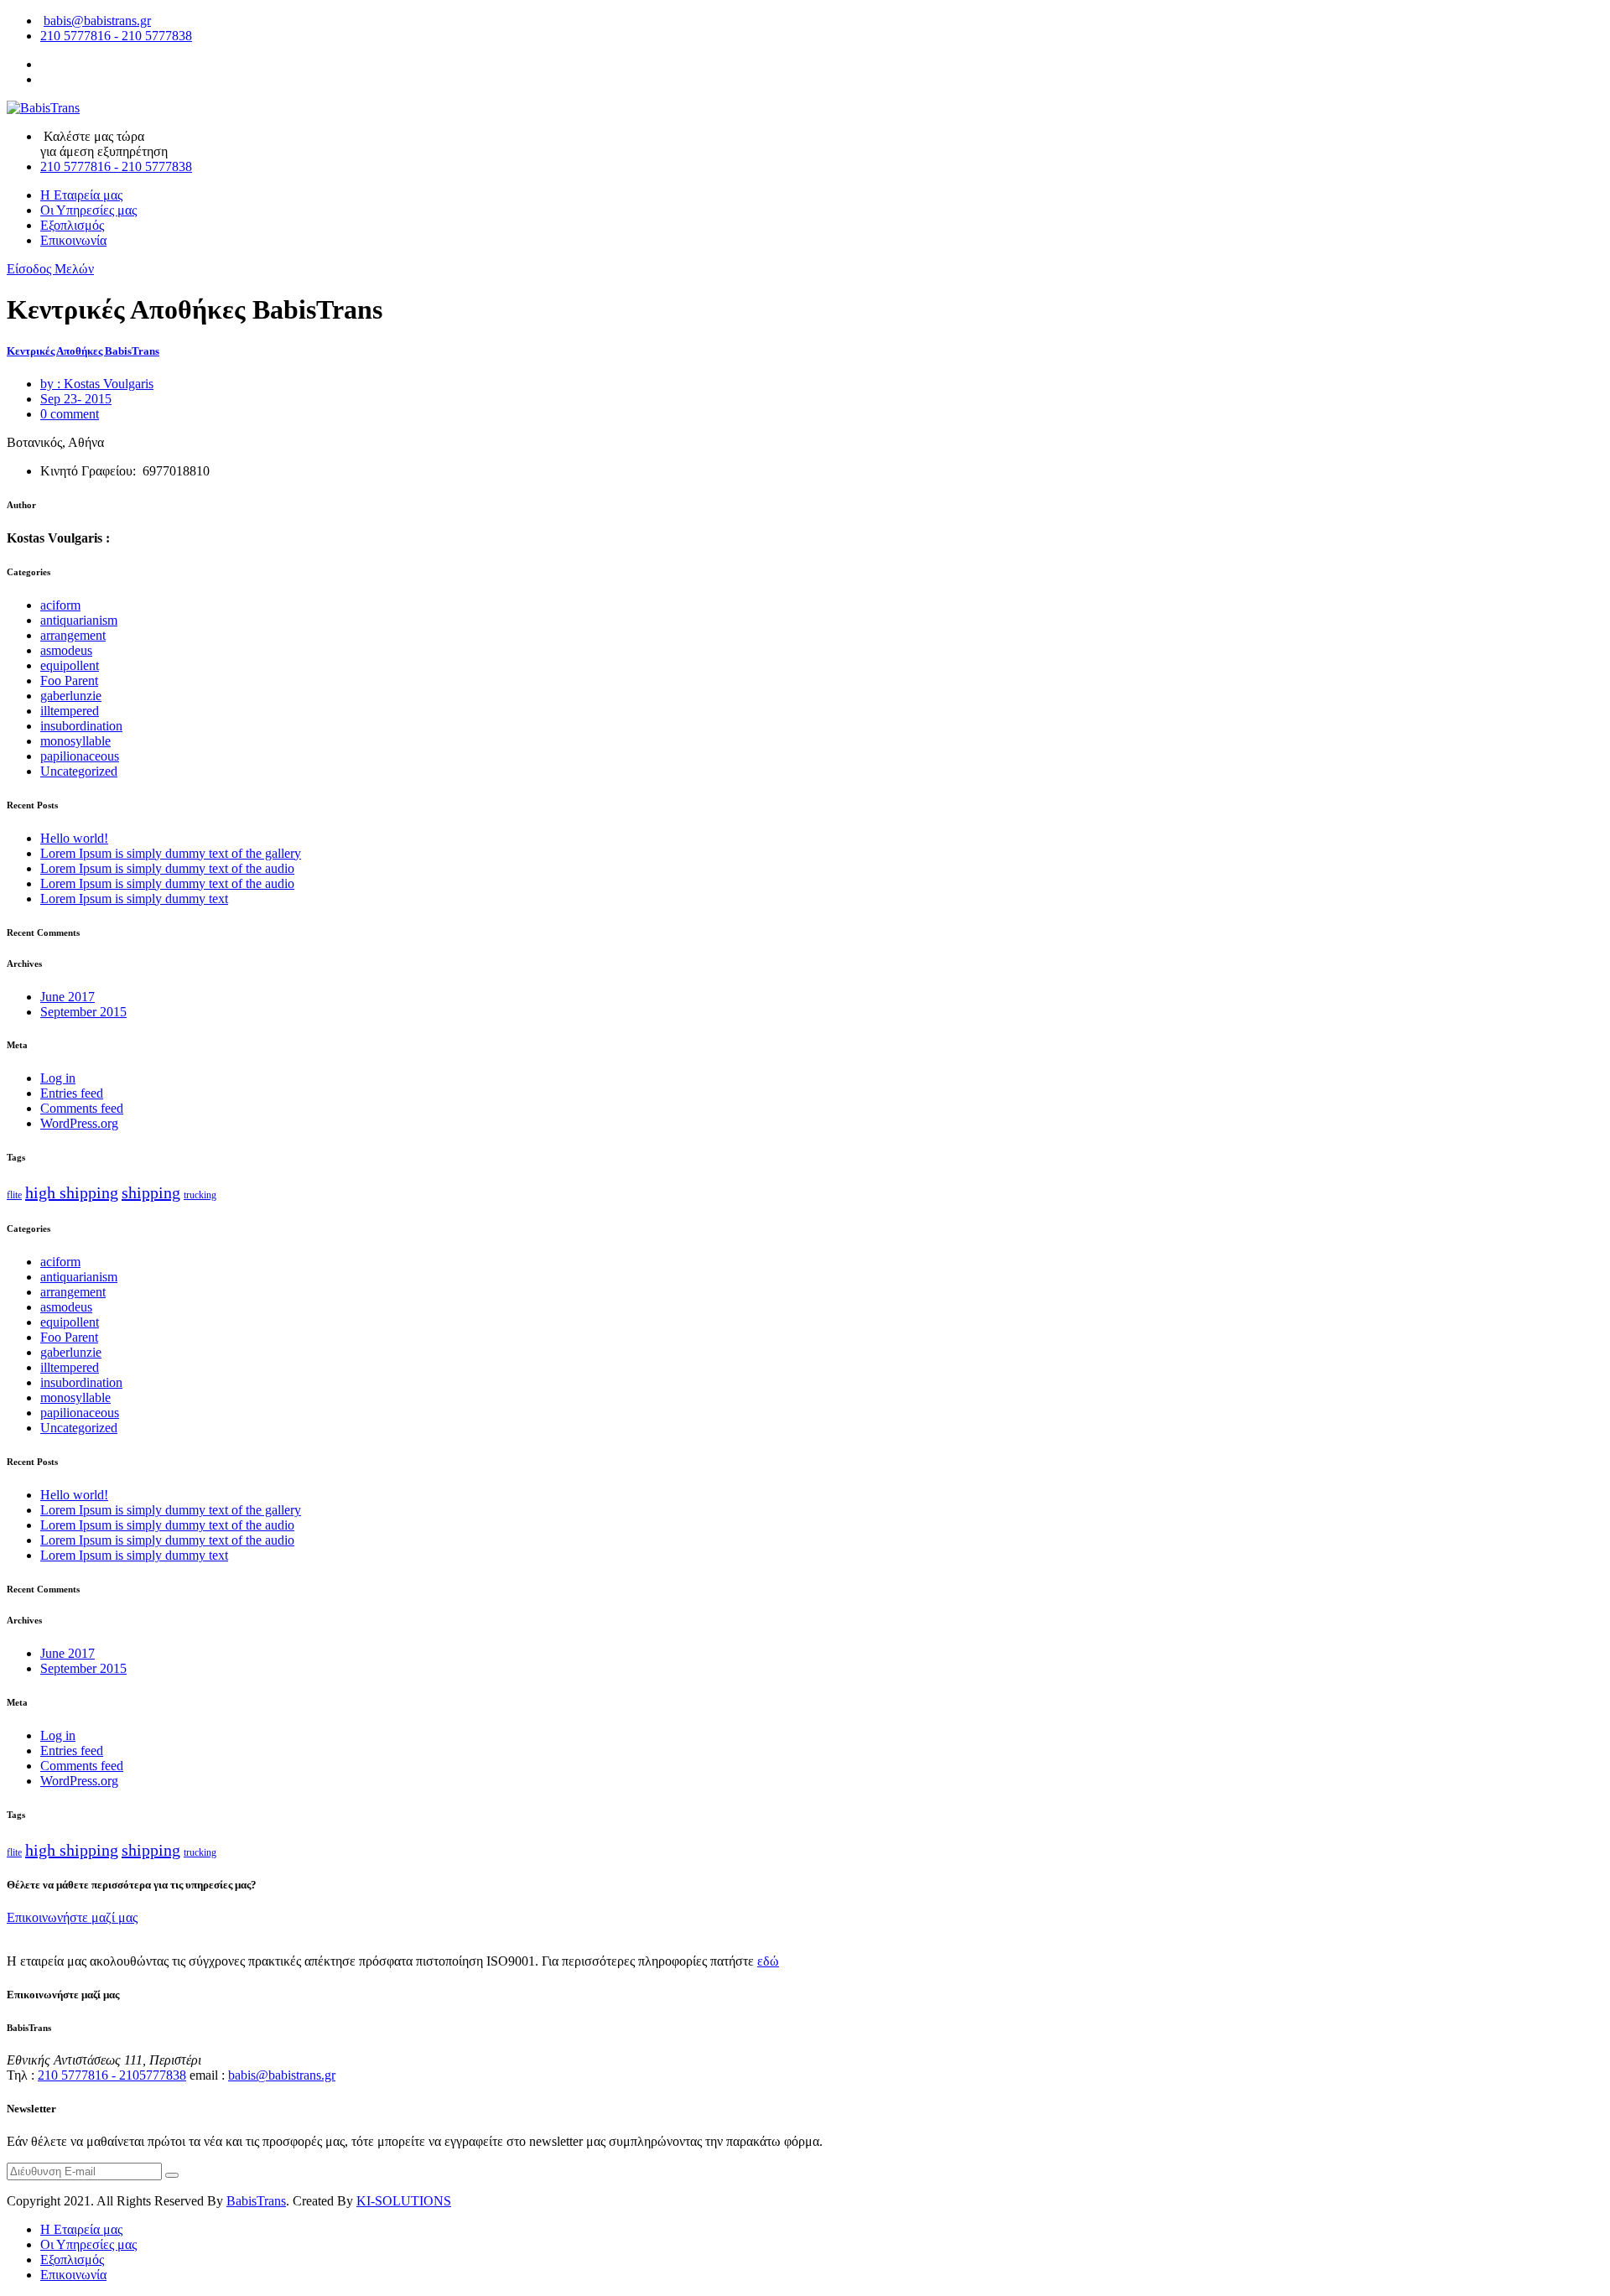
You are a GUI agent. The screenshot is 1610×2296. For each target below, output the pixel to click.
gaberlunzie (71, 696)
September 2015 (83, 1012)
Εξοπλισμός (72, 225)
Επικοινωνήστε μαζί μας (72, 1917)
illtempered (70, 711)
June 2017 (68, 997)
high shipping (72, 1192)
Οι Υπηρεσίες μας (88, 210)
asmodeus (66, 650)
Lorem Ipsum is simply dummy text (134, 899)
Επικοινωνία (73, 240)
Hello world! (74, 838)
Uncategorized (79, 771)
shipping (151, 1192)
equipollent (70, 665)
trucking (200, 1195)
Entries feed (72, 1093)
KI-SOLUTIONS (404, 2201)
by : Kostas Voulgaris (97, 384)
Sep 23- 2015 (76, 399)
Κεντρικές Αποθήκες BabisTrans (83, 351)
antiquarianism (79, 620)
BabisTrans (256, 2201)
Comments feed (82, 1108)
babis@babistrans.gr (97, 21)
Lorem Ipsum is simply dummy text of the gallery (171, 853)
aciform (60, 605)
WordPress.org (79, 1123)
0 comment (70, 414)
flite (14, 1195)
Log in (58, 1078)
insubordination (81, 726)
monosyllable (75, 741)
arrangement (73, 635)
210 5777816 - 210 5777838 (116, 36)
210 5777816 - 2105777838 (112, 2075)
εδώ (768, 1961)
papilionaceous (80, 756)
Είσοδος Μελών (50, 269)
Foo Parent (69, 680)
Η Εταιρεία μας (81, 195)
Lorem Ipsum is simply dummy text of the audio (167, 868)
